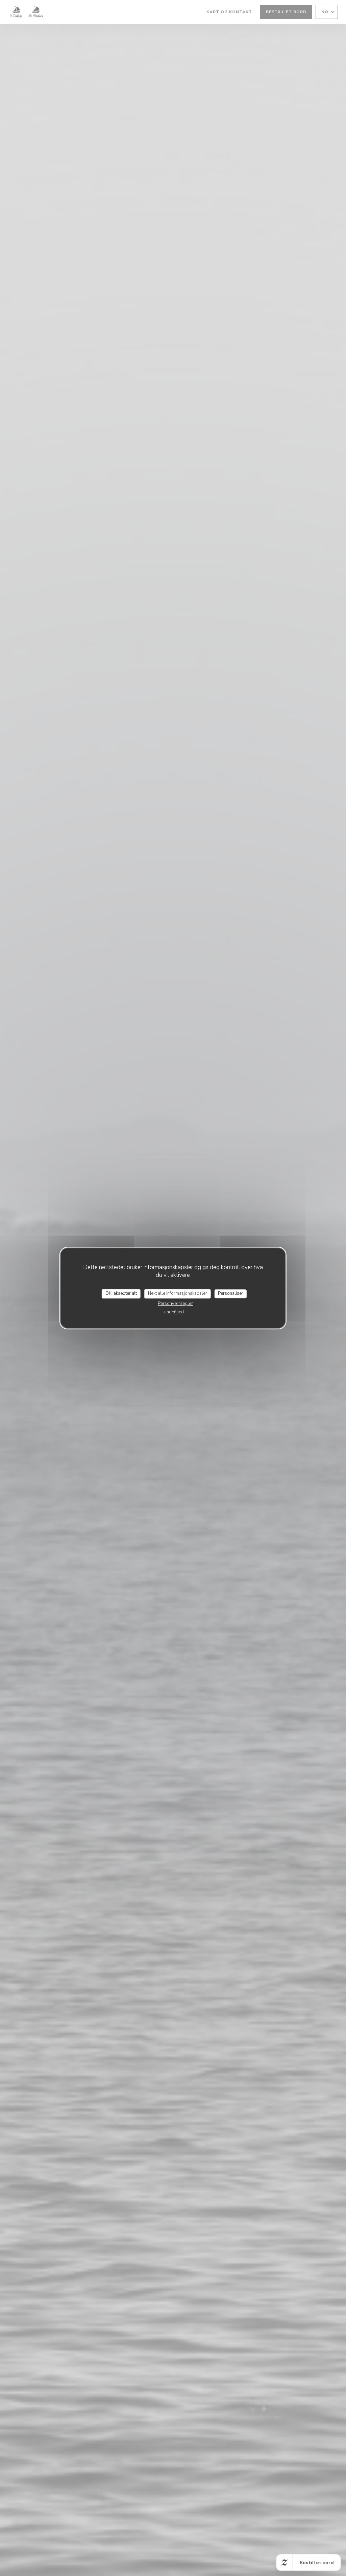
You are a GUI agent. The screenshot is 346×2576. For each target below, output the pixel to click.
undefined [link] (174, 1312)
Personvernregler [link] (175, 1304)
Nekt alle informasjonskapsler (178, 1293)
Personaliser (231, 1293)
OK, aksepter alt (121, 1293)
